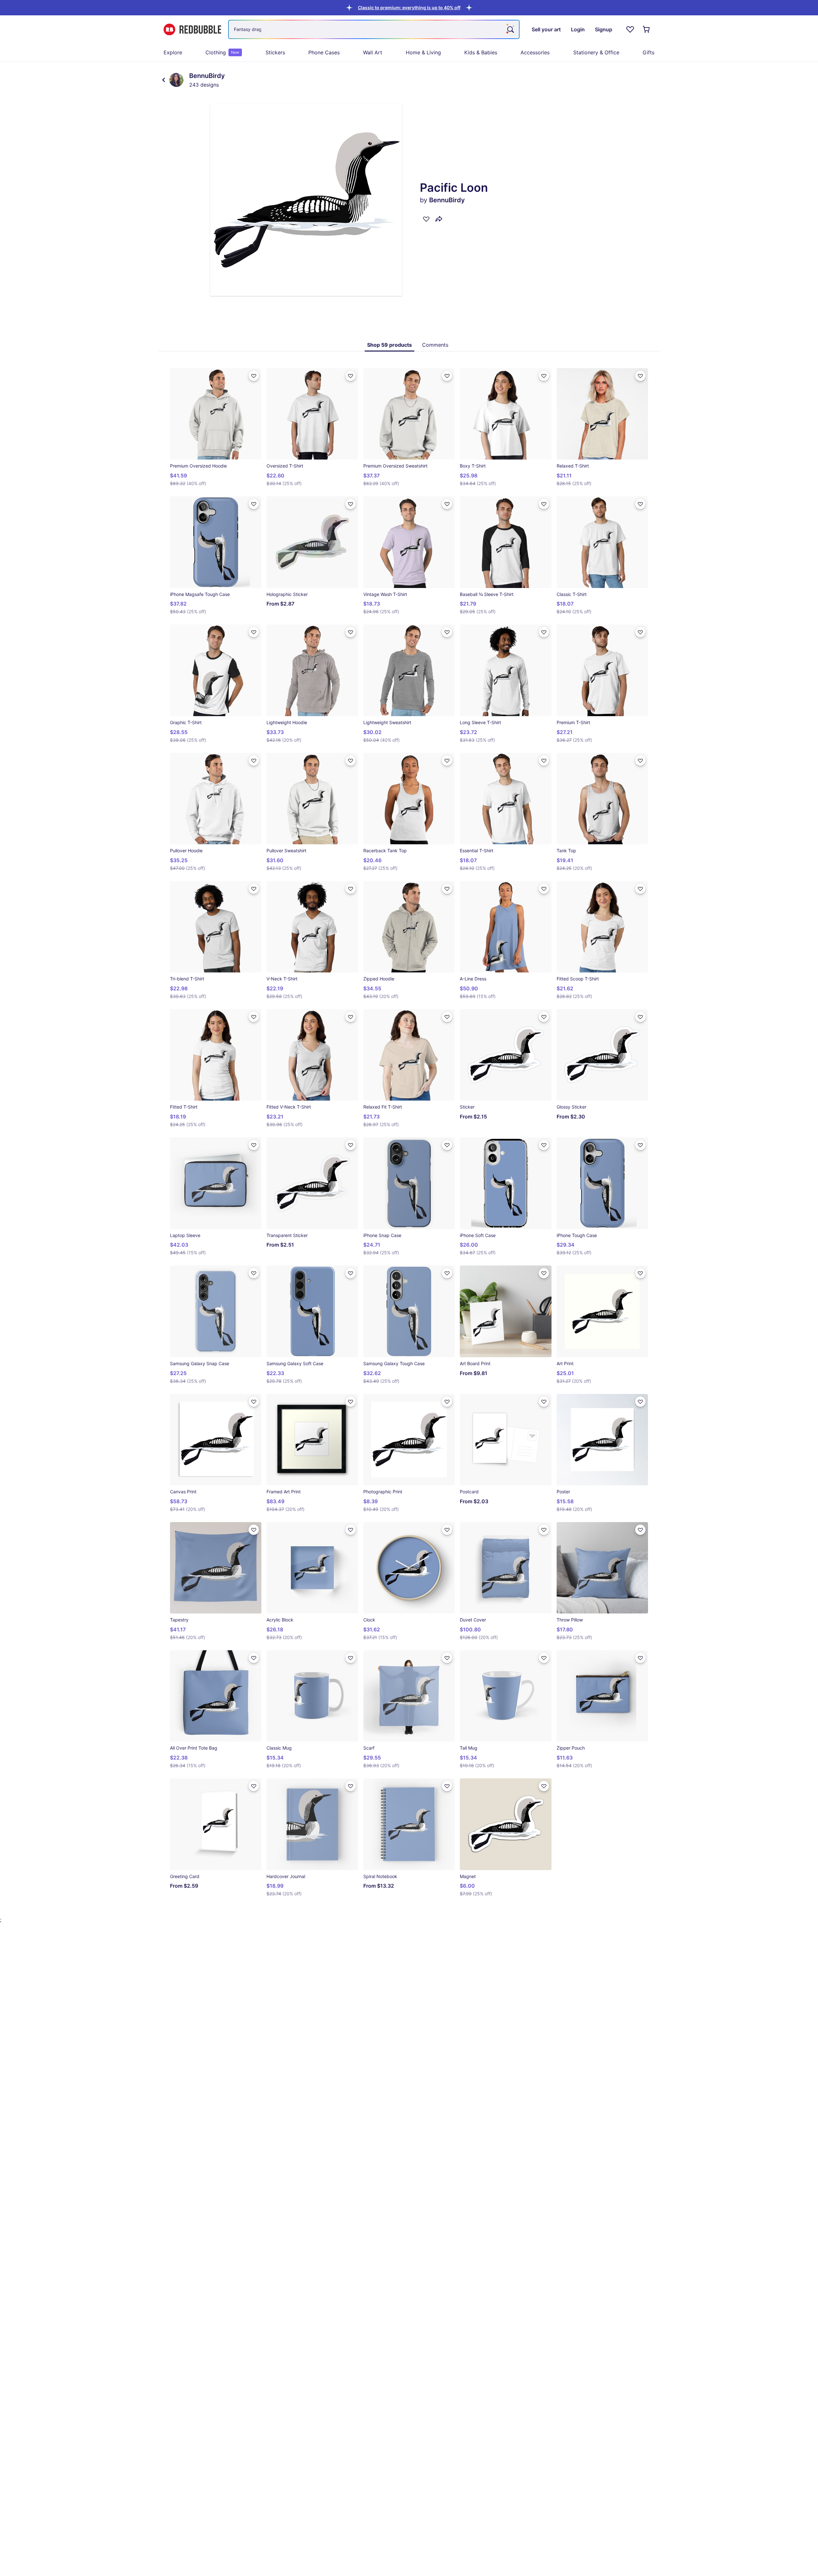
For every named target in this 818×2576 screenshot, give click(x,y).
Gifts (648, 52)
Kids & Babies (481, 52)
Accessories (535, 52)
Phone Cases (324, 52)
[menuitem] (173, 52)
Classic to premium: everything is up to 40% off (409, 8)
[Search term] (510, 29)
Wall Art (373, 52)
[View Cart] (647, 29)
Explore (173, 52)
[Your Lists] (630, 29)
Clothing (222, 52)
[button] (409, 8)
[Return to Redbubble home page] (192, 30)
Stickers (275, 52)
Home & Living (423, 52)
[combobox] (374, 29)
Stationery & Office (596, 52)
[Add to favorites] (426, 219)
